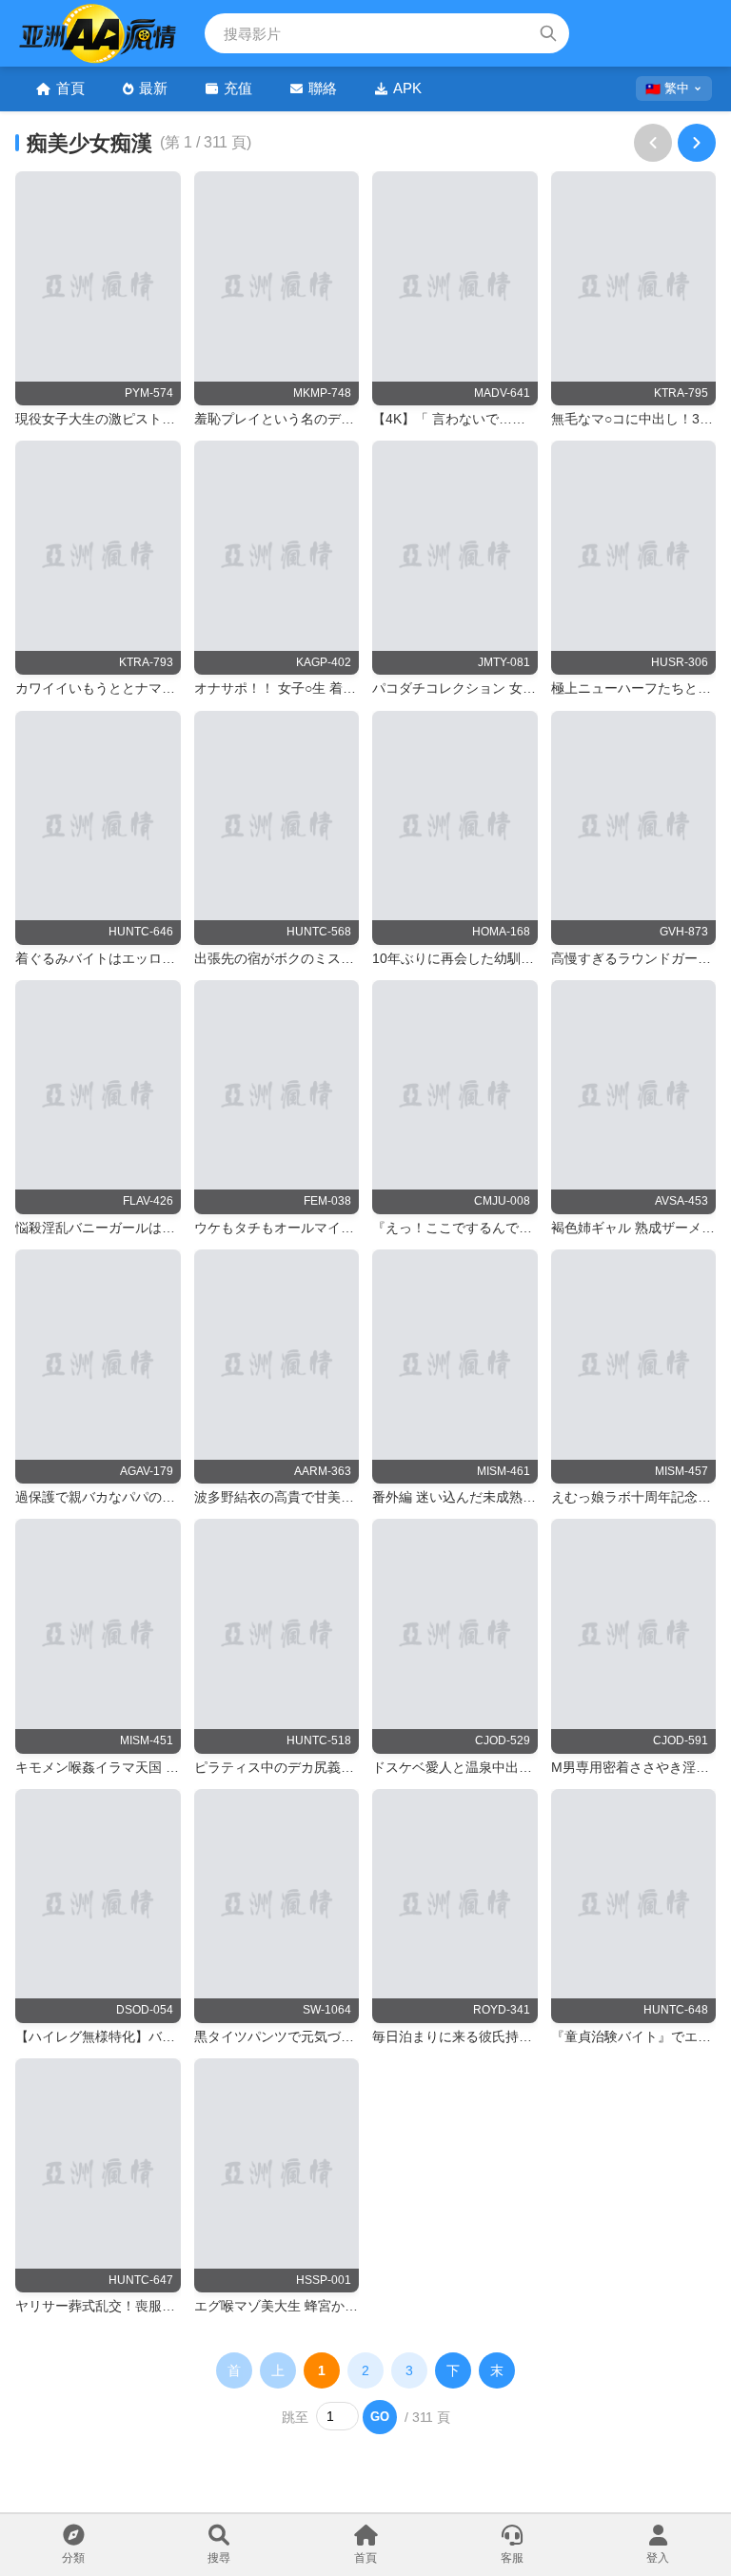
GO (380, 2417)
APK (407, 88)
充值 (238, 88)
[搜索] (548, 33)
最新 (153, 88)
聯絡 (323, 88)
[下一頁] (697, 143)
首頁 (70, 88)
